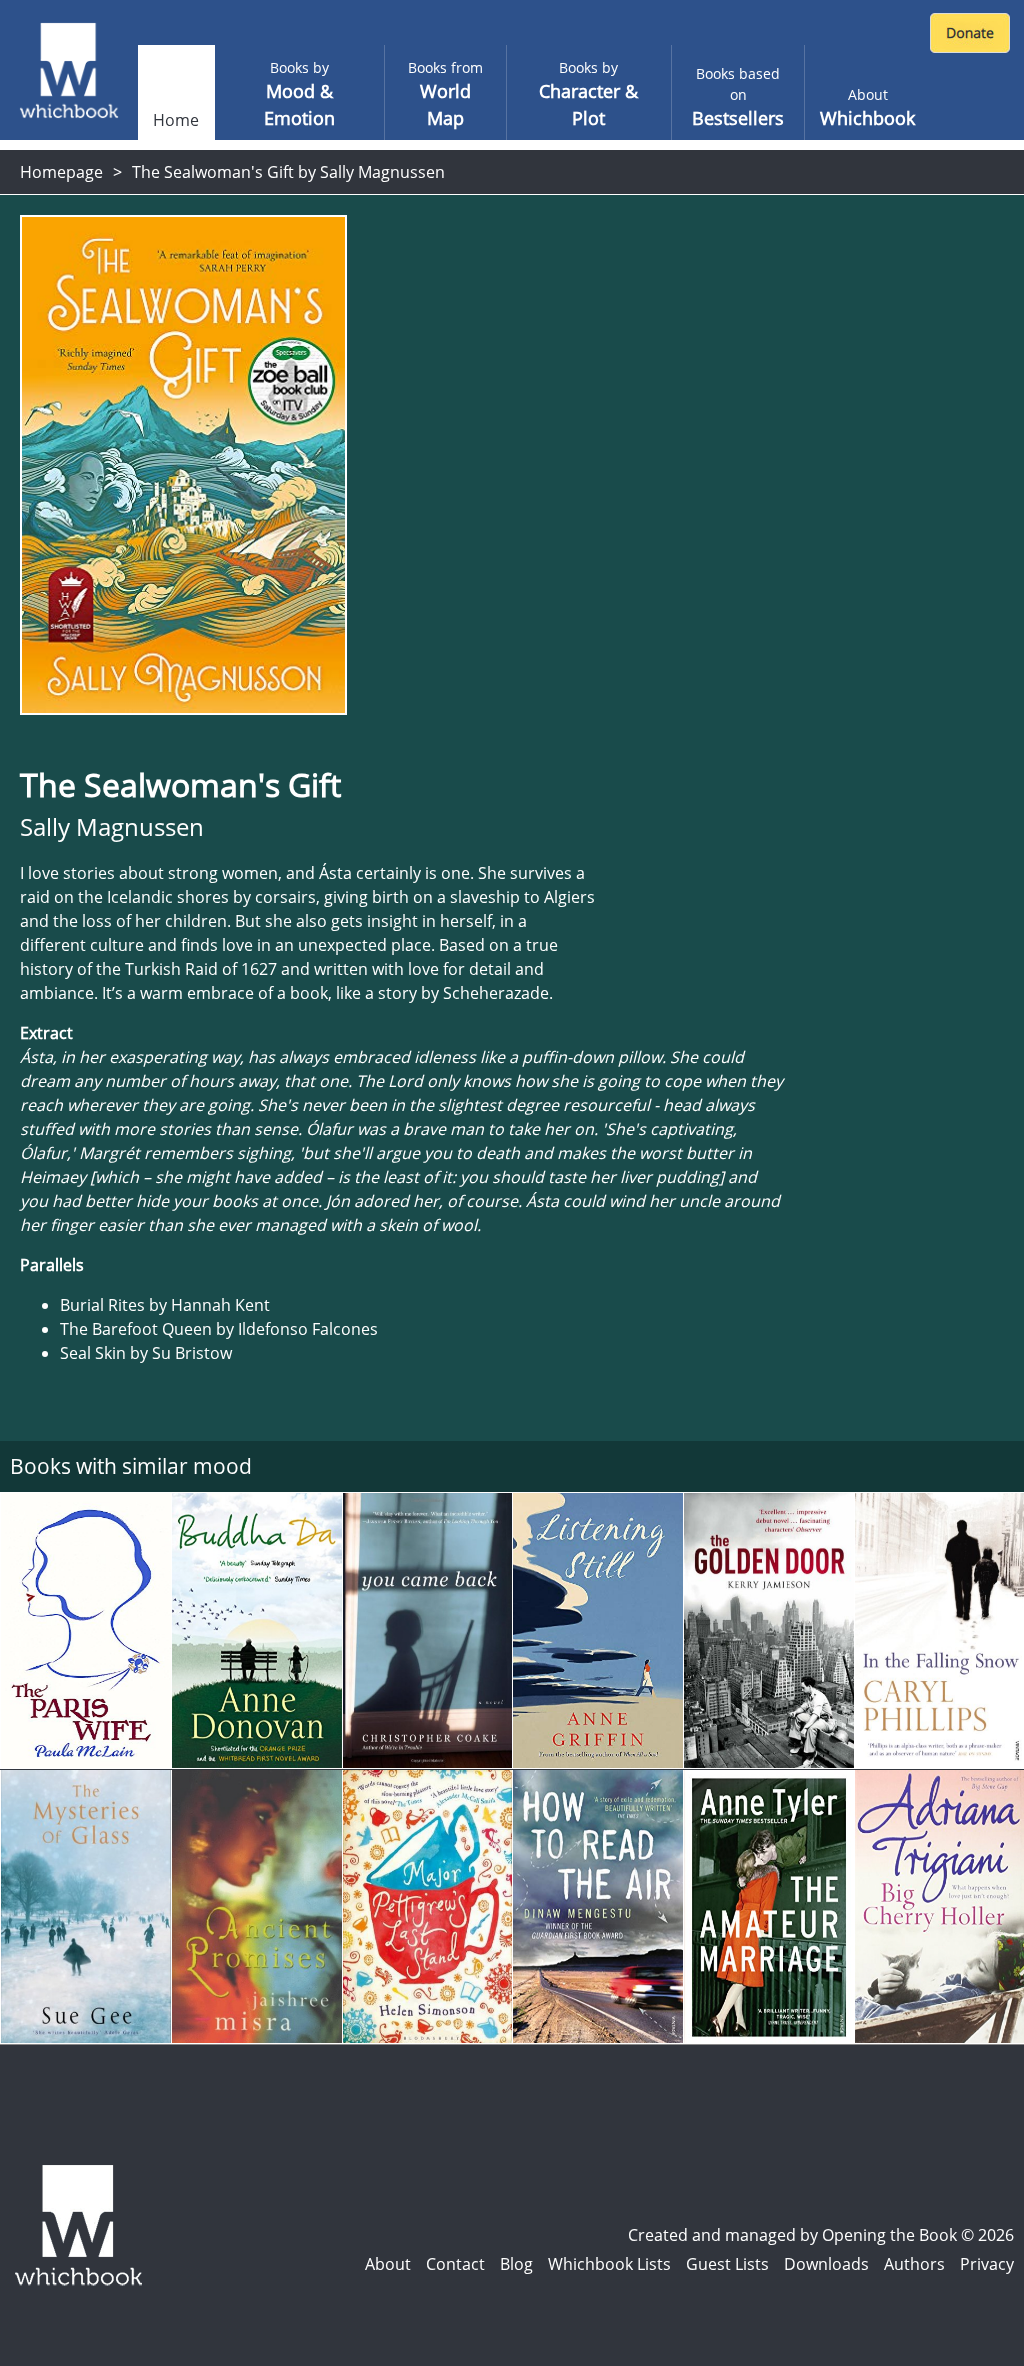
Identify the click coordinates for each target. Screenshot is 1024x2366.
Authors (914, 2264)
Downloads (826, 2264)
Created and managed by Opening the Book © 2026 (821, 2235)
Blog (516, 2264)
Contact (455, 2264)
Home (176, 120)
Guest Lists (727, 2264)
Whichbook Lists (609, 2264)
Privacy (987, 2264)
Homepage (61, 172)
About (388, 2264)
